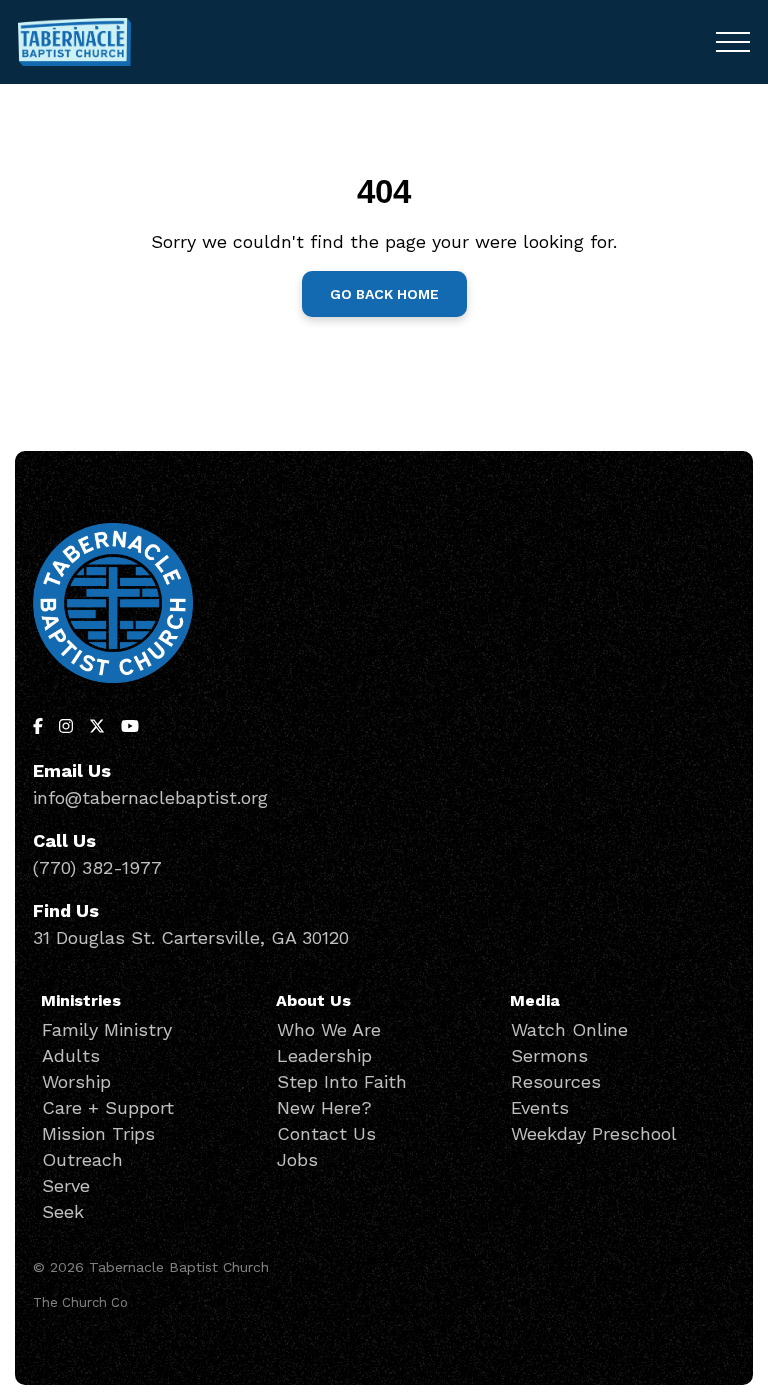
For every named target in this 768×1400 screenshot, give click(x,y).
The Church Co (80, 1302)
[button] (733, 42)
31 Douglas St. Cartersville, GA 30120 (191, 937)
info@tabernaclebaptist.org (150, 797)
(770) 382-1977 (97, 867)
